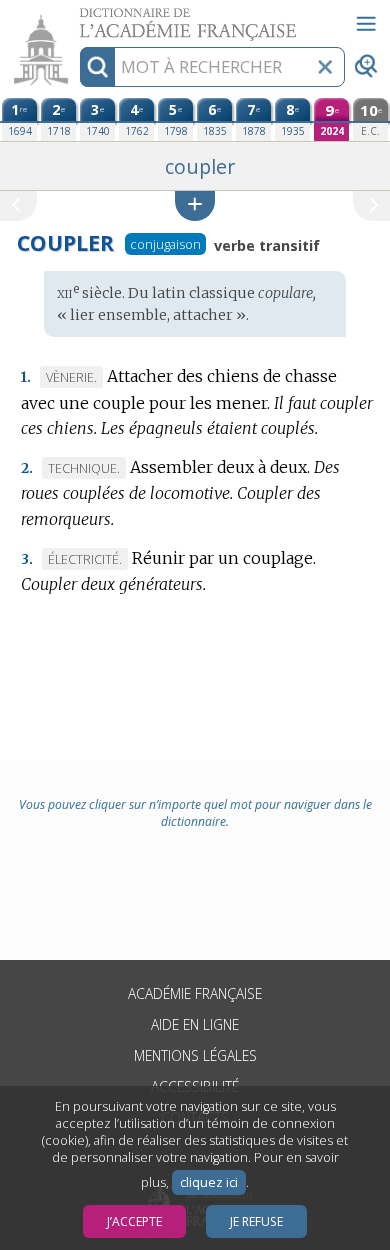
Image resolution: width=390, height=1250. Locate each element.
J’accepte (134, 1221)
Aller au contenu (77, 17)
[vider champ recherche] (325, 67)
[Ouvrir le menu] (366, 24)
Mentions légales (195, 1055)
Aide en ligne (195, 1024)
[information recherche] (97, 67)
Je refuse (256, 1221)
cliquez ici (209, 1182)
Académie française (195, 993)
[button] (195, 205)
